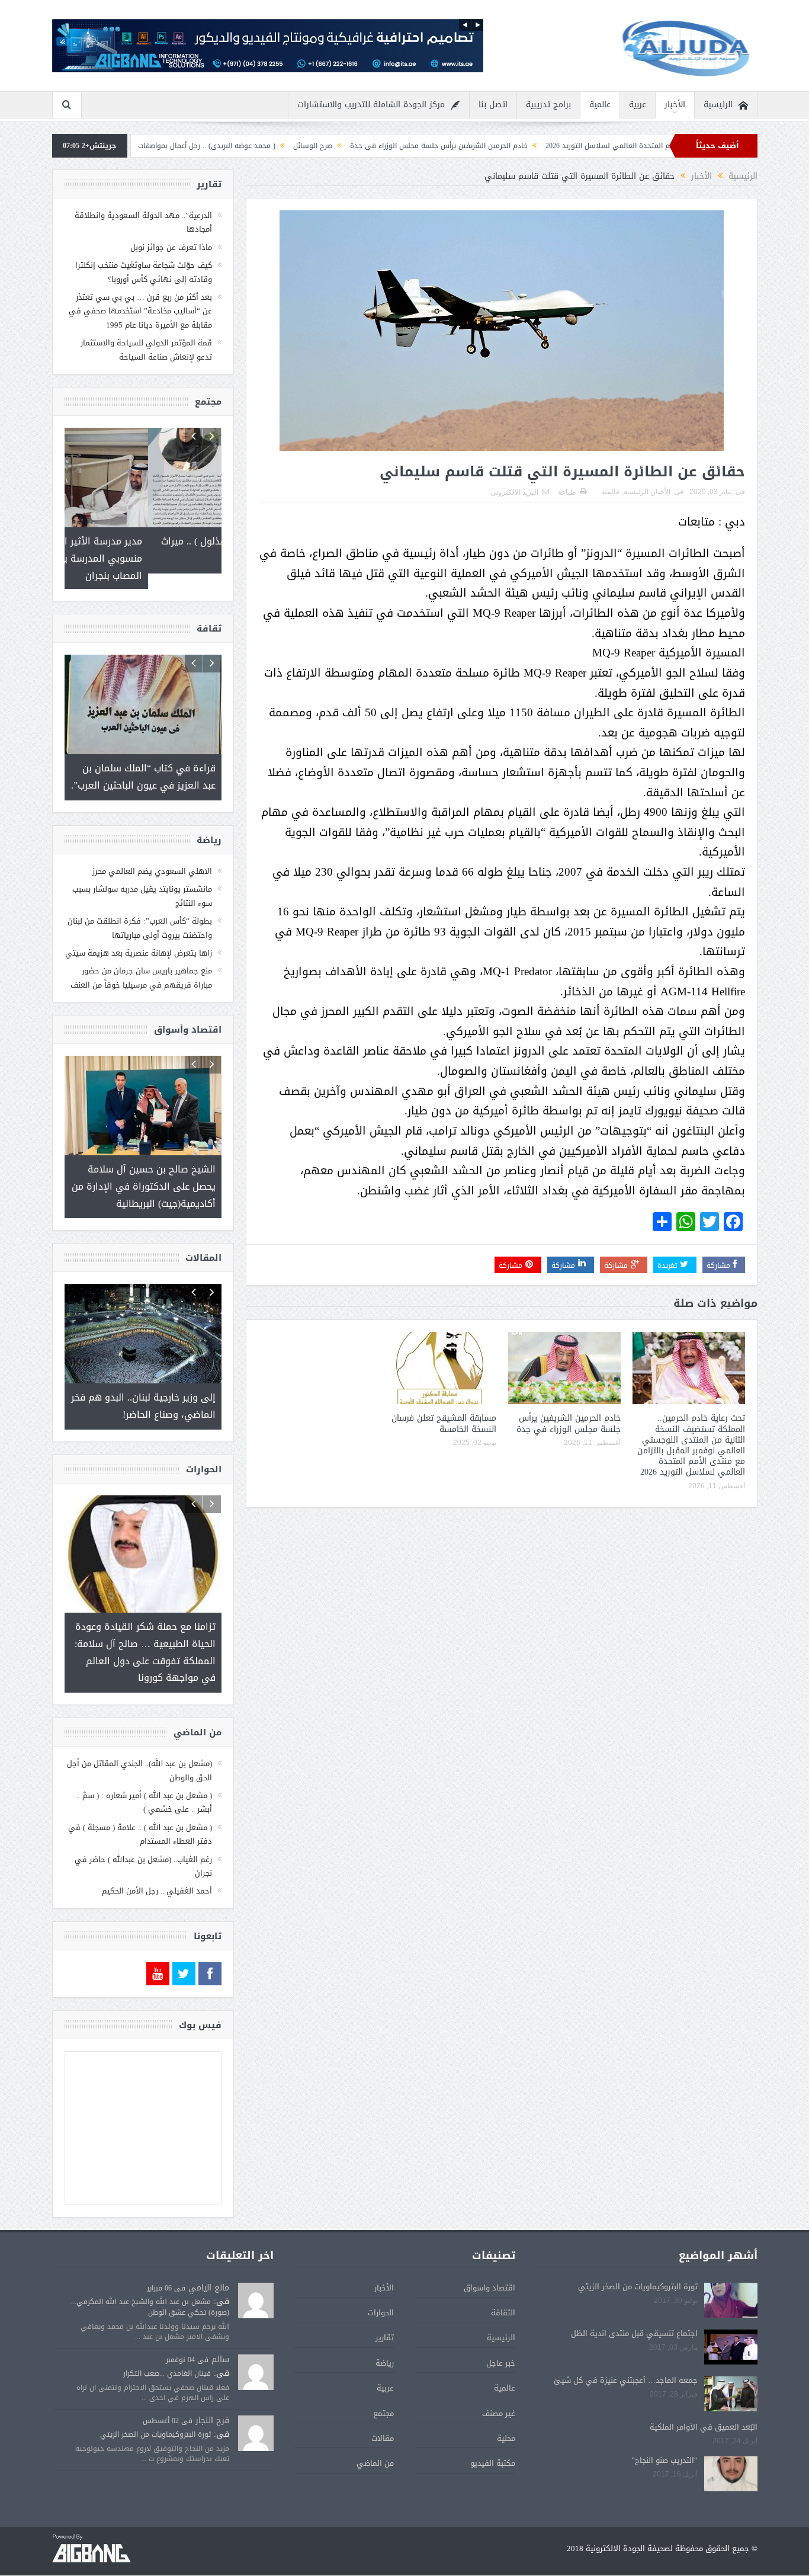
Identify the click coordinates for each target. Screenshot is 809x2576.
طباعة (567, 492)
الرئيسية (718, 105)
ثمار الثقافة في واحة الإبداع (149, 146)
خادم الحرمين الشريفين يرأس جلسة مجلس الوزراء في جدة (553, 146)
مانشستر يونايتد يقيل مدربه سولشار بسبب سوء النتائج (142, 880)
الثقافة (503, 2279)
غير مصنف (499, 2380)
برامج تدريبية (548, 105)
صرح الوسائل (427, 146)
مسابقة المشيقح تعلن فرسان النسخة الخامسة (444, 1423)
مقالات (383, 2405)
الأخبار (675, 105)
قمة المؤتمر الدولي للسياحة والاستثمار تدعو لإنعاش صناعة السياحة (146, 350)
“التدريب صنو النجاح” (664, 2426)
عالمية (600, 105)
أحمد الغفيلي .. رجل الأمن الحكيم (157, 1858)
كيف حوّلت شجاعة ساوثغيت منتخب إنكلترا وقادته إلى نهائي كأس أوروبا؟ (144, 272)
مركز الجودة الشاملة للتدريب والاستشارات (371, 105)
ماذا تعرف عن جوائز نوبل (171, 247)
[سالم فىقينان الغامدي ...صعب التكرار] (256, 2340)
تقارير (385, 2304)
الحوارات (381, 2279)
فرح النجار (212, 2387)
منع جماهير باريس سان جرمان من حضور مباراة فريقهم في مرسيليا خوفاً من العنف (141, 962)
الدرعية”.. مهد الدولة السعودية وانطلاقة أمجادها (143, 222)
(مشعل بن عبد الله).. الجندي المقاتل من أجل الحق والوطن (139, 1737)
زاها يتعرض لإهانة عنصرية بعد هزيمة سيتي (139, 938)
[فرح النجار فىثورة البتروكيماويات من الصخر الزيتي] (256, 2401)
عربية (638, 105)
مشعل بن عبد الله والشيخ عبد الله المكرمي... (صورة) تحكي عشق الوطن (150, 2274)
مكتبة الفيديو (493, 2430)
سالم (220, 2326)
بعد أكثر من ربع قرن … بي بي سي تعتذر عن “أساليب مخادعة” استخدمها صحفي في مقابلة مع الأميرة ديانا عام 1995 (140, 311)
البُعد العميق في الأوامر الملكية (704, 2394)
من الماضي (375, 2430)
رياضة (385, 2330)
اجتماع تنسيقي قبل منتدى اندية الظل (634, 2300)
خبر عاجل (501, 2330)
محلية (506, 2405)
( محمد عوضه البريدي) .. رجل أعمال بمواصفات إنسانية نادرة (300, 146)
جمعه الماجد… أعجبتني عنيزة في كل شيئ (626, 2347)
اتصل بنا (493, 105)
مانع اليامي (209, 2255)
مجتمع (383, 2380)
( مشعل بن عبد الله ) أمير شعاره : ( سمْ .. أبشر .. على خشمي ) (144, 1769)
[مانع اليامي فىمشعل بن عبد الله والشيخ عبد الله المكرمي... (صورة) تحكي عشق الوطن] (256, 2268)
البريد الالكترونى (514, 492)
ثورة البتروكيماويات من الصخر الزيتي (638, 2253)
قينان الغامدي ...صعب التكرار (167, 2340)
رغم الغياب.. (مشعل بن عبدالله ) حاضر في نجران (143, 1832)
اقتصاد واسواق (489, 2255)
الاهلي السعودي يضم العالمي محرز (152, 856)
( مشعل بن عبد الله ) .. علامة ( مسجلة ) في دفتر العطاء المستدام (140, 1801)
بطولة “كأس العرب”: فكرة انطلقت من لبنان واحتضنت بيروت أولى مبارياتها (140, 912)
